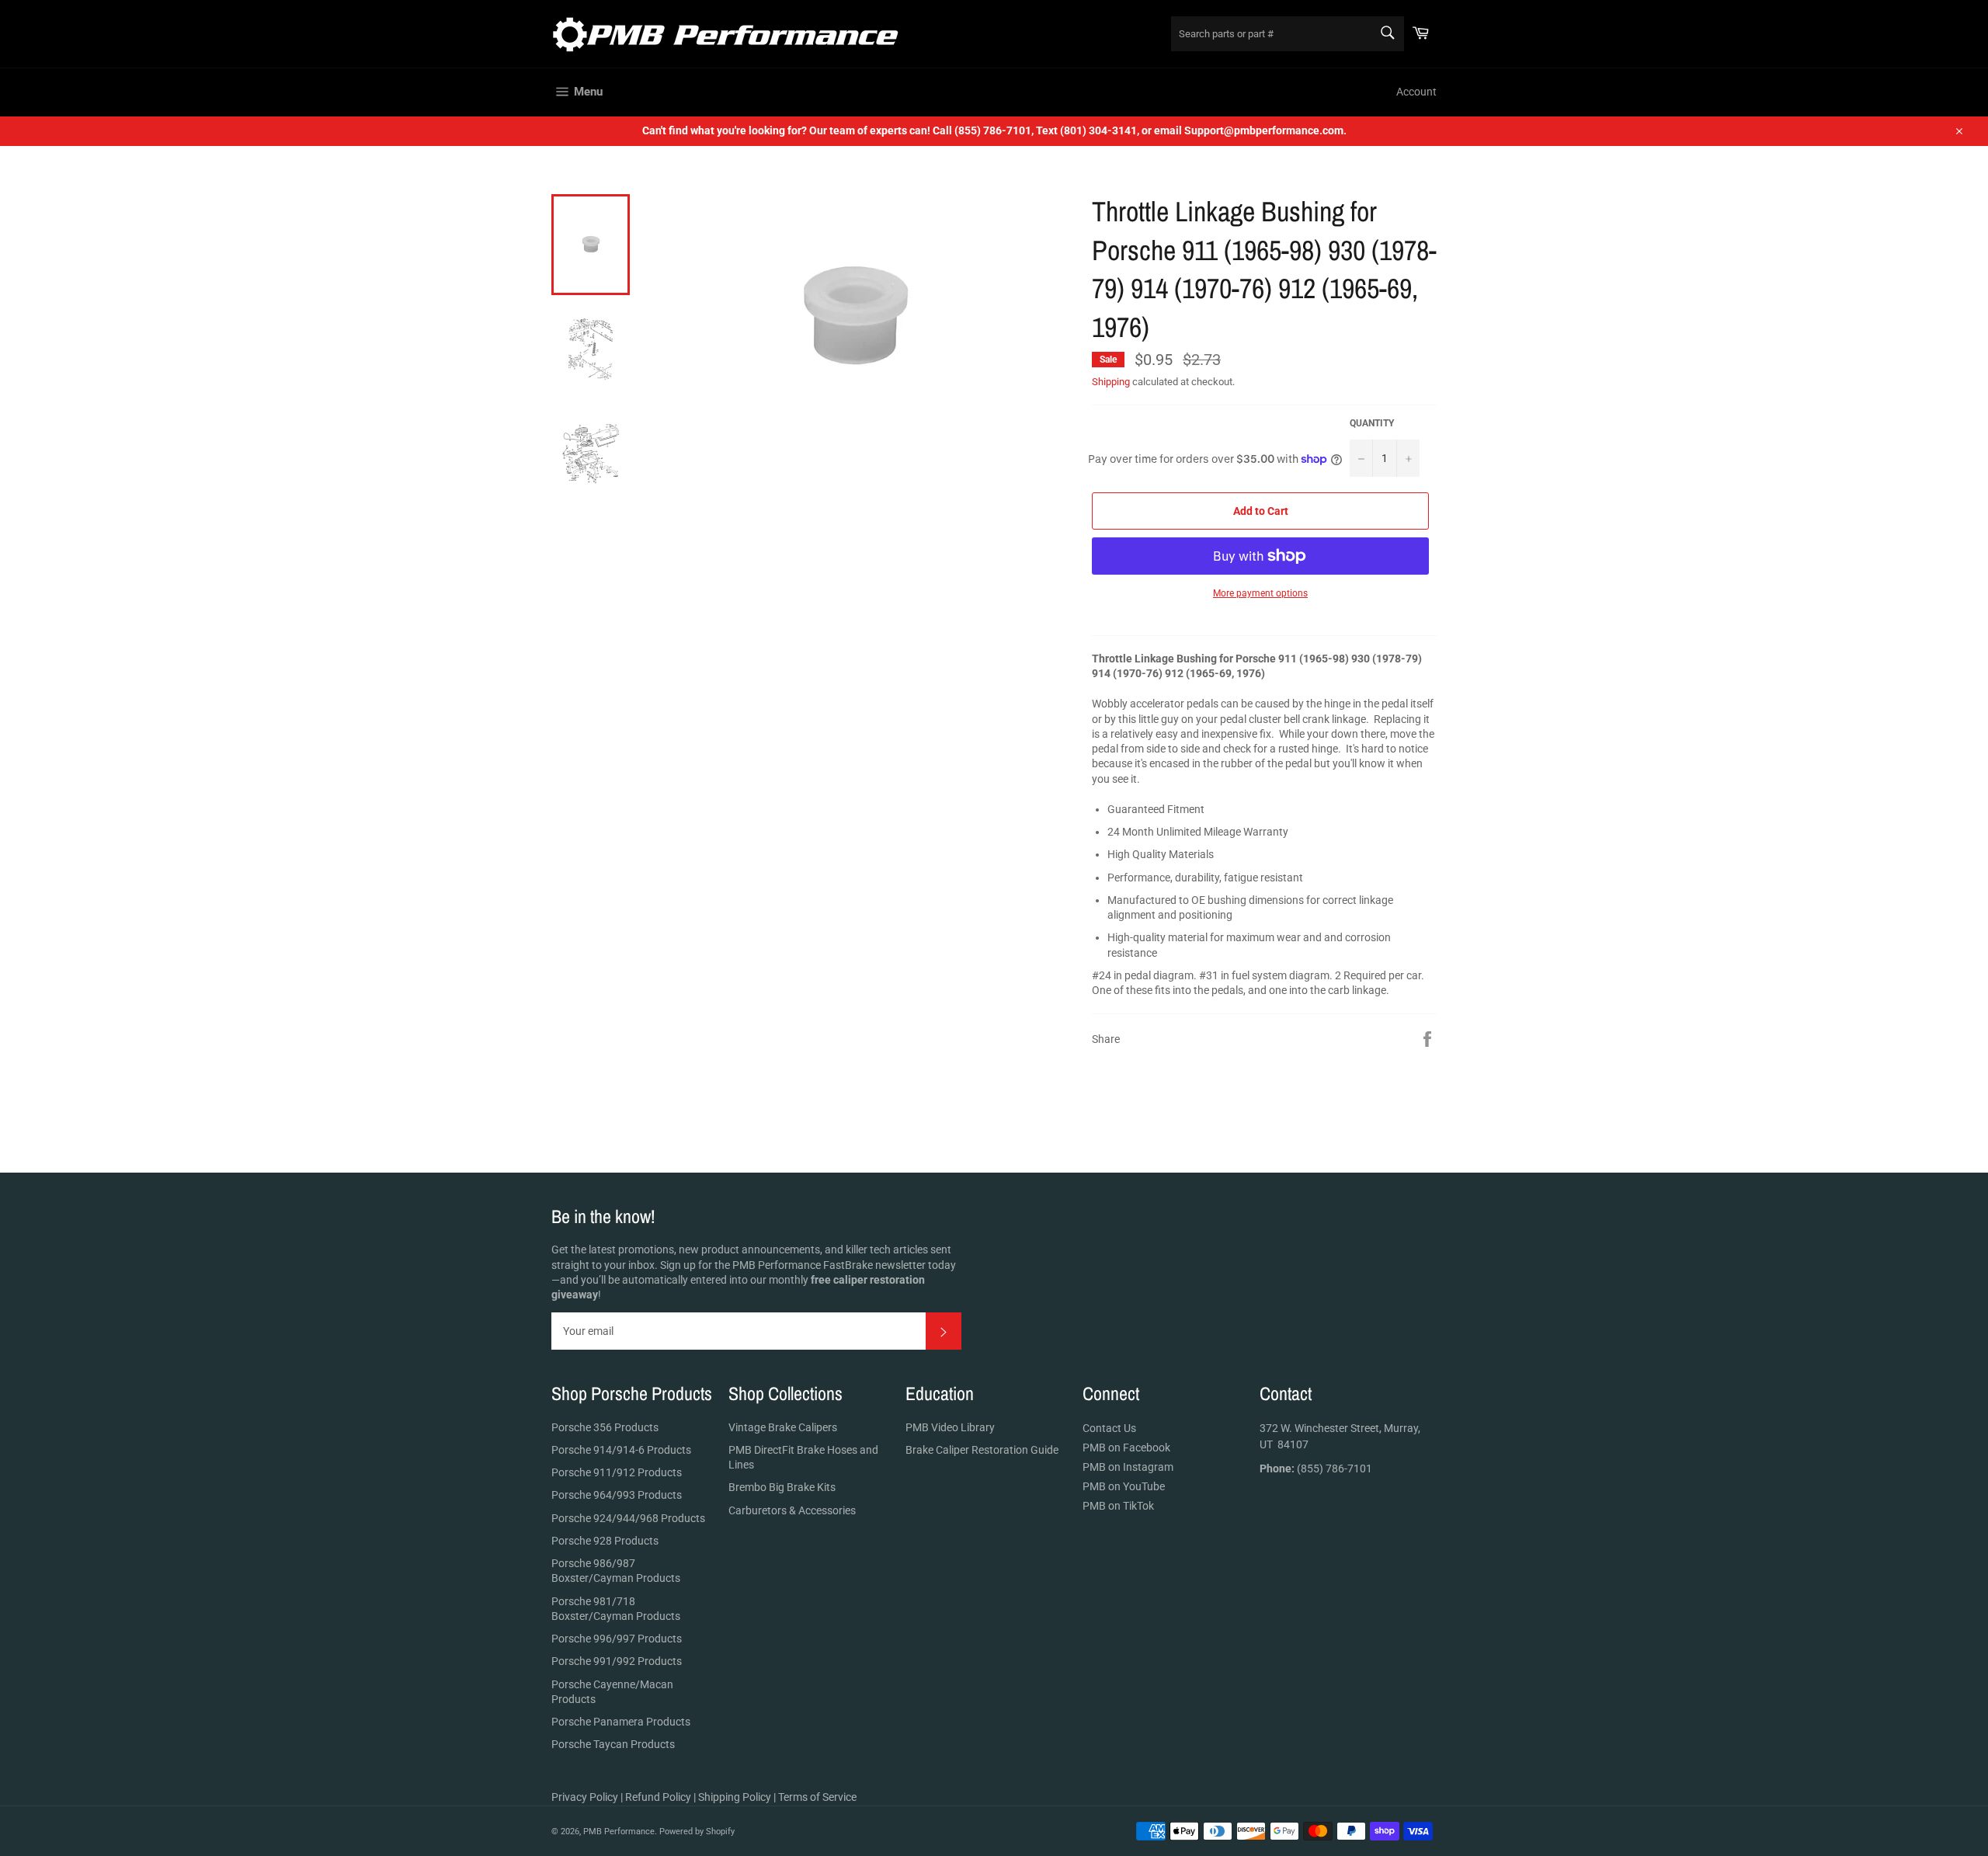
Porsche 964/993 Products (617, 1495)
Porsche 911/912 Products (617, 1472)
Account (1416, 92)
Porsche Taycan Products (613, 1744)
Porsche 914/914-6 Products (621, 1450)
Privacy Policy (585, 1797)
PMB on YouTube (1124, 1486)
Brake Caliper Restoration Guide (982, 1450)
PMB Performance (619, 1832)
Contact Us (1109, 1428)
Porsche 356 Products (605, 1427)
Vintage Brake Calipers (783, 1427)
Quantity (1372, 423)
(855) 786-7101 (1316, 1468)
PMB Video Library (950, 1427)
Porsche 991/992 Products (617, 1661)
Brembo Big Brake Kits (782, 1487)
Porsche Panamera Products (621, 1722)
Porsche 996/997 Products (617, 1639)
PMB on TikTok (1118, 1506)
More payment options (1260, 593)
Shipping (1111, 382)
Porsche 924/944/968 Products (628, 1518)
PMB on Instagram (1128, 1467)
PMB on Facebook (1126, 1448)
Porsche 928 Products (605, 1541)
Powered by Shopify (697, 1832)
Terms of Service (817, 1797)
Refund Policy (658, 1797)
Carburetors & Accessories (792, 1510)
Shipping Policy (735, 1797)
